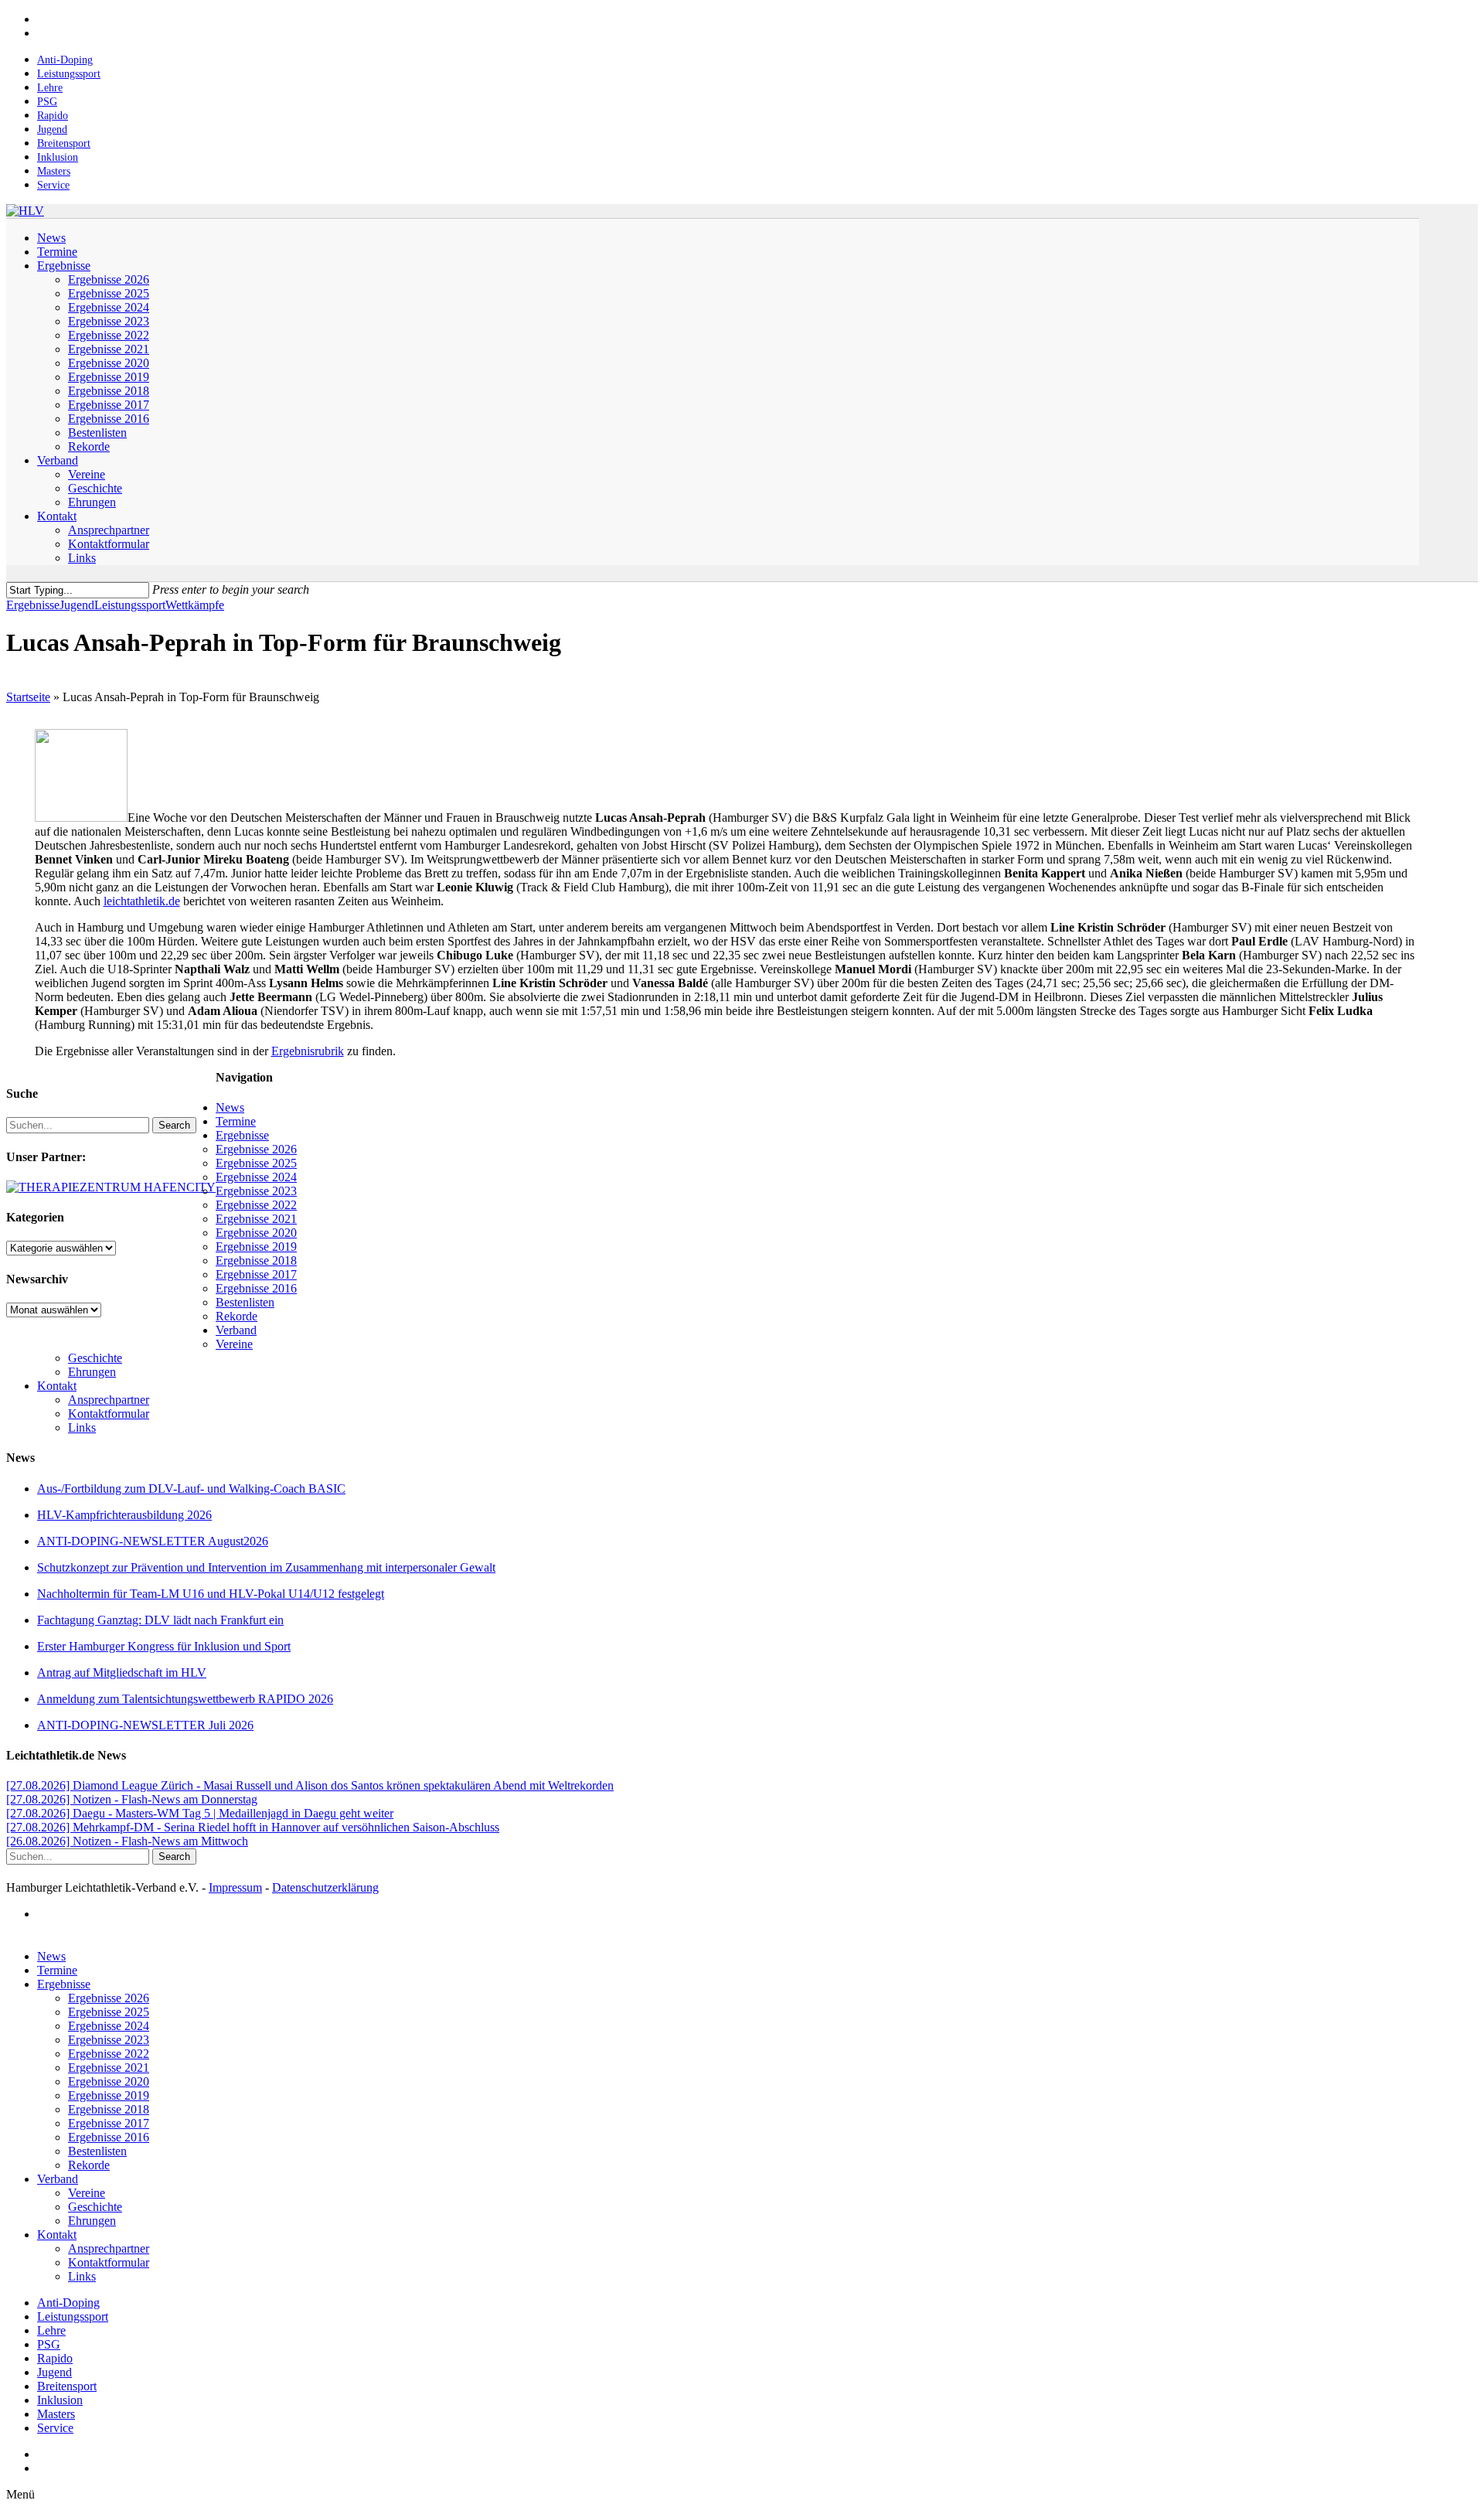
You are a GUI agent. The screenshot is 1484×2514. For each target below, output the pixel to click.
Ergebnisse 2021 (256, 1219)
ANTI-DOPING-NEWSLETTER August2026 (153, 1541)
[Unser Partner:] (111, 1187)
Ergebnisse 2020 (256, 1233)
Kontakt (57, 1386)
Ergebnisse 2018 (256, 1260)
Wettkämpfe (195, 605)
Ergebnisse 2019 (256, 1247)
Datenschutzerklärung (325, 1887)
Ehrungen (92, 1372)
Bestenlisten (245, 1302)
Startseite (28, 697)
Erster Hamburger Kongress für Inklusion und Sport (164, 1646)
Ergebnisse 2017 (256, 1274)
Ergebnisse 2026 (256, 1149)
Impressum (235, 1887)
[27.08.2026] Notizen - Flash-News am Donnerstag (132, 1799)
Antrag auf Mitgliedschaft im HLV (122, 1673)
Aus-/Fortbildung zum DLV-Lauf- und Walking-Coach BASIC (191, 1489)
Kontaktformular (109, 1414)
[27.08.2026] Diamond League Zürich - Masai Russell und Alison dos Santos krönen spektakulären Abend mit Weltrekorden (310, 1785)
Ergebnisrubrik (308, 1051)
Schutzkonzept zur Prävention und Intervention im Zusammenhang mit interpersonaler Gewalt (266, 1567)
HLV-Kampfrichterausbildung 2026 (124, 1515)
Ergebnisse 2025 (256, 1163)
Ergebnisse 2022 (256, 1205)
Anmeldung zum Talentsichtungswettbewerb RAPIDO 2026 (185, 1699)
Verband (236, 1330)
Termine (236, 1121)
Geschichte (95, 1358)
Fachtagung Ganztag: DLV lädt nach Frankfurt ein (160, 1620)
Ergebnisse (33, 605)
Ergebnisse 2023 (256, 1191)
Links (82, 1427)
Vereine (234, 1344)
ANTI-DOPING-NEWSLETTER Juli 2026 (145, 1725)
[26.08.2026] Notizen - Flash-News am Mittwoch (127, 1841)
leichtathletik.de (142, 901)
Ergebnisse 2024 (256, 1177)
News (230, 1107)
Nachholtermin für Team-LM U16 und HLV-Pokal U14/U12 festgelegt (211, 1594)
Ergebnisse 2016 (256, 1288)
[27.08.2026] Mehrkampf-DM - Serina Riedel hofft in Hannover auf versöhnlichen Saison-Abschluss (253, 1827)
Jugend (77, 605)
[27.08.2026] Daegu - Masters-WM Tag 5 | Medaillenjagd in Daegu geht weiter (200, 1813)
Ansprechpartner (109, 1400)
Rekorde (237, 1316)
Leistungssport (130, 605)
